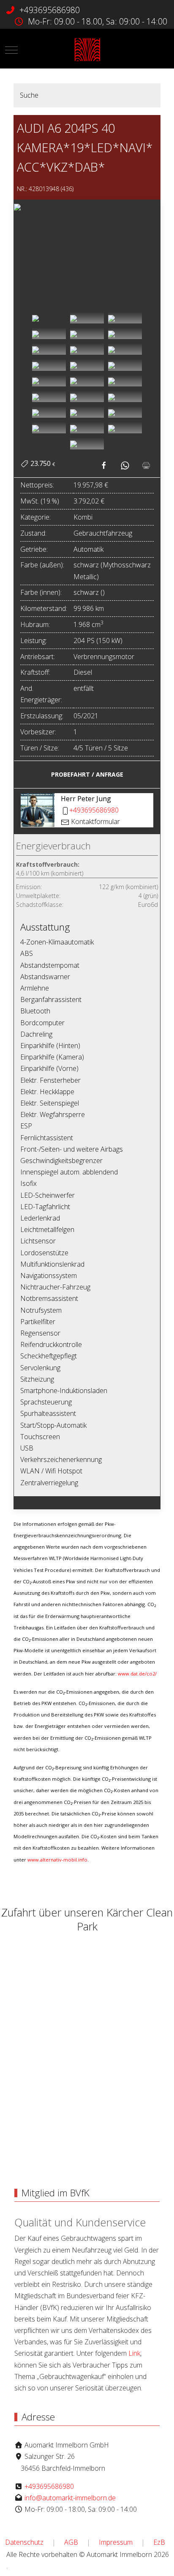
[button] (87, 206)
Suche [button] (29, 95)
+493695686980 (50, 10)
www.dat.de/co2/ (137, 1674)
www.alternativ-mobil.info (57, 1860)
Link (134, 2353)
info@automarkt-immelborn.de (70, 2498)
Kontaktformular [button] (95, 821)
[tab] (49, 318)
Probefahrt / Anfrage (87, 774)
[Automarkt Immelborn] (87, 50)
